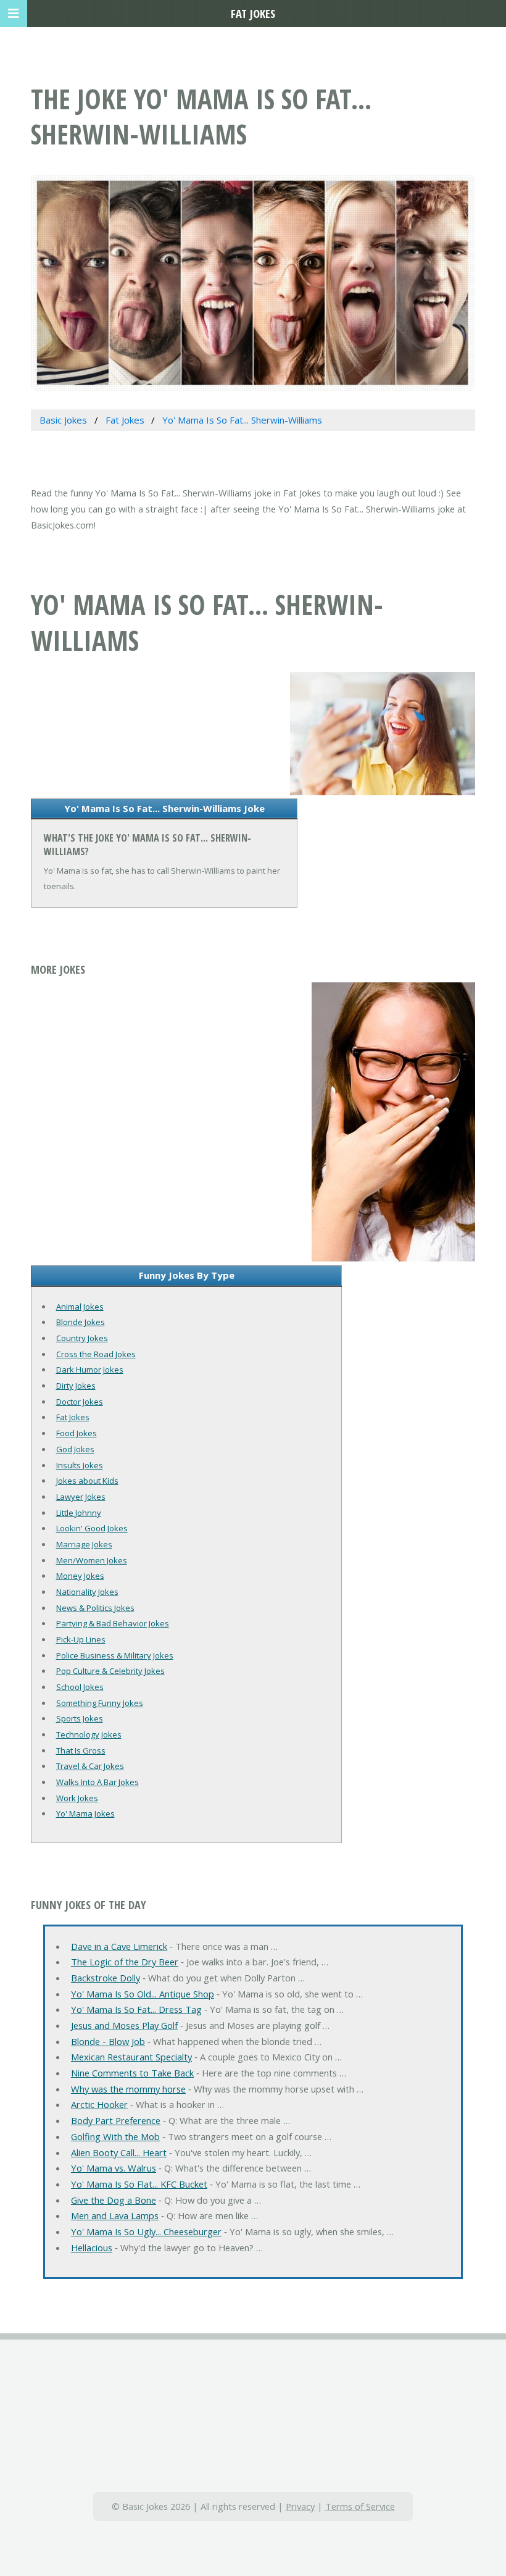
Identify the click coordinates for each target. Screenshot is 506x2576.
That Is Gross (81, 1750)
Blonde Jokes (81, 1322)
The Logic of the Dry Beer (125, 1962)
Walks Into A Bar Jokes (97, 1782)
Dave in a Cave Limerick (119, 1946)
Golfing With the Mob (115, 2136)
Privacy (300, 2506)
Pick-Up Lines (81, 1639)
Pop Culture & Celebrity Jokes (110, 1671)
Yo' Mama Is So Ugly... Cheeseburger (146, 2231)
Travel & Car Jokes (90, 1766)
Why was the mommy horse (128, 2089)
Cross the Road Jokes (96, 1354)
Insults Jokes (80, 1465)
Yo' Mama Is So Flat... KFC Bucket (139, 2184)
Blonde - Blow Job (108, 2041)
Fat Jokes (73, 1417)
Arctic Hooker (99, 2104)
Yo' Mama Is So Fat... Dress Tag (136, 2009)
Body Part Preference (116, 2120)
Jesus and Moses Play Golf (124, 2025)
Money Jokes (80, 1576)
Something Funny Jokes (100, 1703)
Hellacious (92, 2248)
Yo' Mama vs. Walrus (114, 2168)
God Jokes (75, 1449)
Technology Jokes (89, 1734)
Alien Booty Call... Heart (119, 2152)
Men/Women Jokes (92, 1560)
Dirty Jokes (76, 1386)
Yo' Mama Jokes (85, 1813)
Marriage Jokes (84, 1544)
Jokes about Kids (87, 1481)
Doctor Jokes (80, 1402)
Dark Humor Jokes (90, 1370)
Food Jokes (77, 1433)
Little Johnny (79, 1513)
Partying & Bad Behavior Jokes (113, 1623)
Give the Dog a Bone (114, 2200)
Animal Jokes (80, 1307)
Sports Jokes (80, 1718)
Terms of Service (360, 2506)
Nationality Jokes (87, 1592)
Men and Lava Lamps (115, 2215)
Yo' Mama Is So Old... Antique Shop (143, 1994)
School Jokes (80, 1687)
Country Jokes (82, 1338)
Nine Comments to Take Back (132, 2073)
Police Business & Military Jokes (115, 1655)
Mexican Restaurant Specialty (131, 2057)
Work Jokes (77, 1798)
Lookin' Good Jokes (92, 1528)
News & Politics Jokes (95, 1608)
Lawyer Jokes (81, 1497)
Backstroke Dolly (106, 1978)
